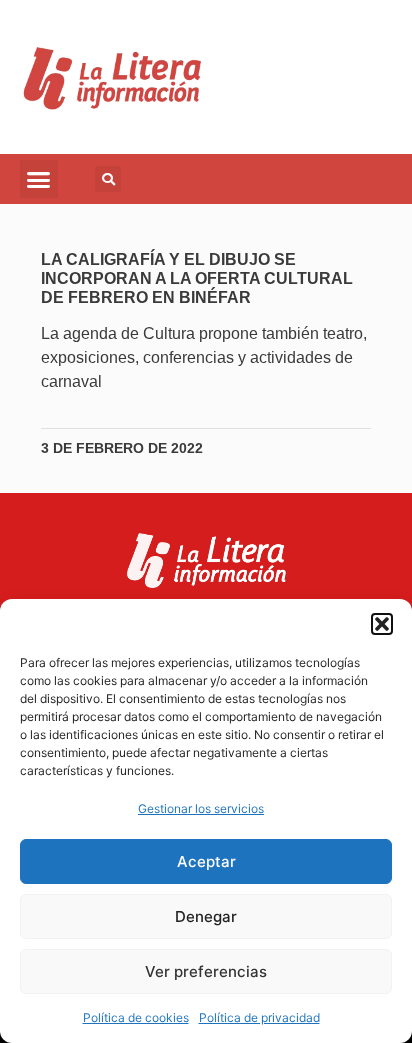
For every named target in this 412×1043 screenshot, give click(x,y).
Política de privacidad (259, 1017)
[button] (382, 624)
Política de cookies (136, 1017)
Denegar (206, 916)
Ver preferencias (206, 971)
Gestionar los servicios (201, 808)
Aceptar (206, 861)
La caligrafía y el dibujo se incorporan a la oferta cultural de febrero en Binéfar (197, 278)
